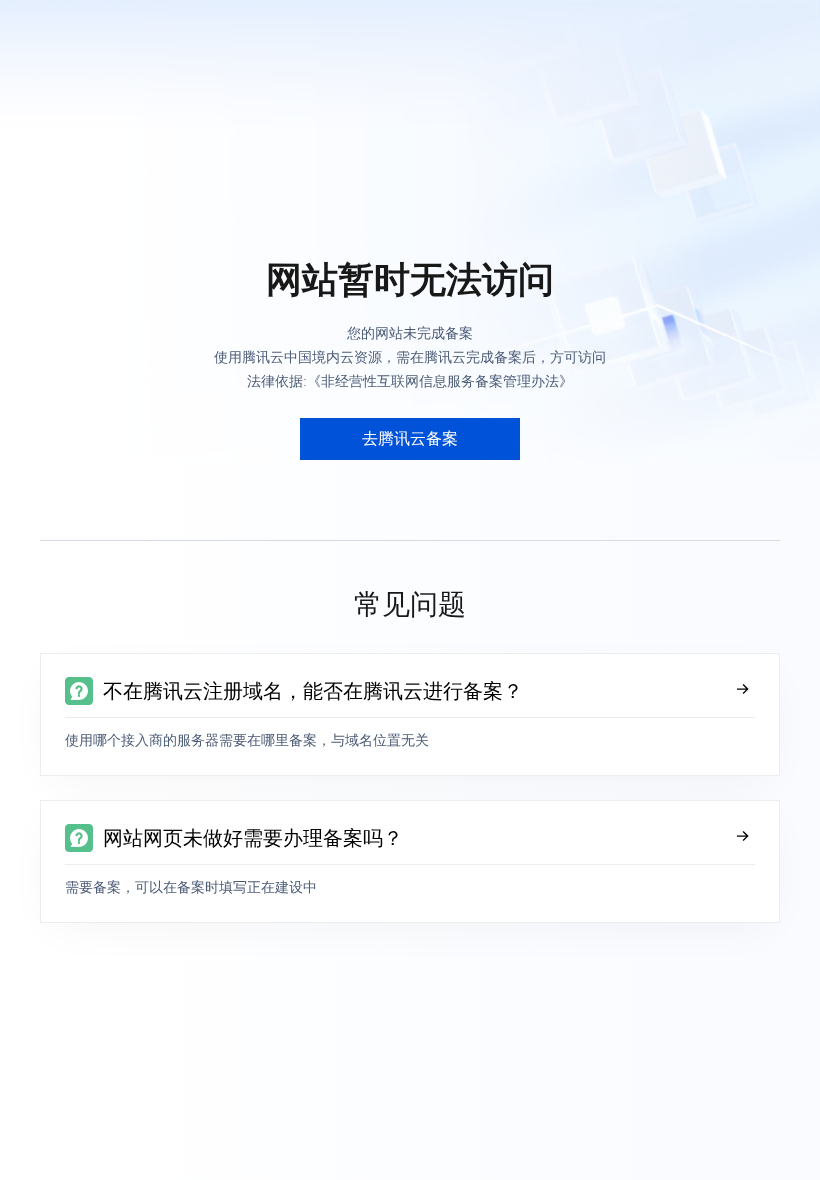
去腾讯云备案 (410, 438)
